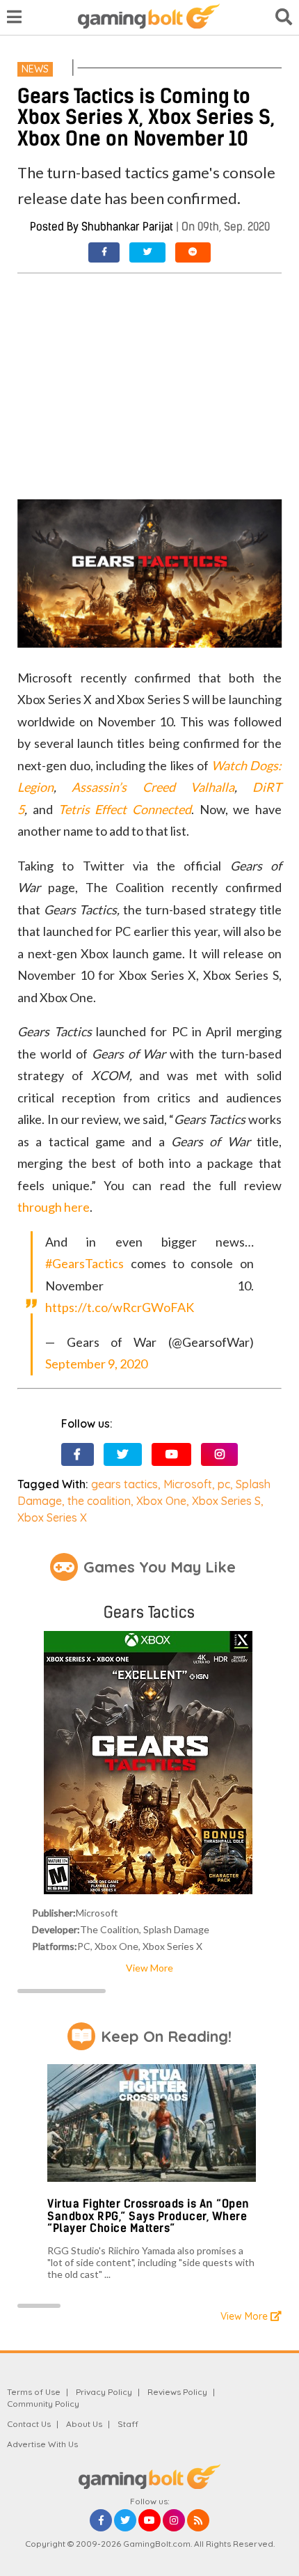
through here (54, 1207)
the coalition (99, 1501)
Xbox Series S (226, 1501)
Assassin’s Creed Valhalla (153, 787)
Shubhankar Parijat (127, 227)
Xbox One (161, 1501)
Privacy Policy (104, 2392)
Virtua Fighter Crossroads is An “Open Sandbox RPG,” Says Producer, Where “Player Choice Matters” (148, 2216)
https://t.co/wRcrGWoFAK (120, 1307)
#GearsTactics (84, 1263)
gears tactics (124, 1484)
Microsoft (188, 1484)
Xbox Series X (52, 1517)
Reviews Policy (177, 2392)
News (35, 69)
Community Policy (43, 2404)
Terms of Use (34, 2392)
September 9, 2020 (96, 1364)
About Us (84, 2424)
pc (224, 1484)
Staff (128, 2424)
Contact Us (29, 2424)
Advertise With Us (42, 2444)
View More (149, 1968)
